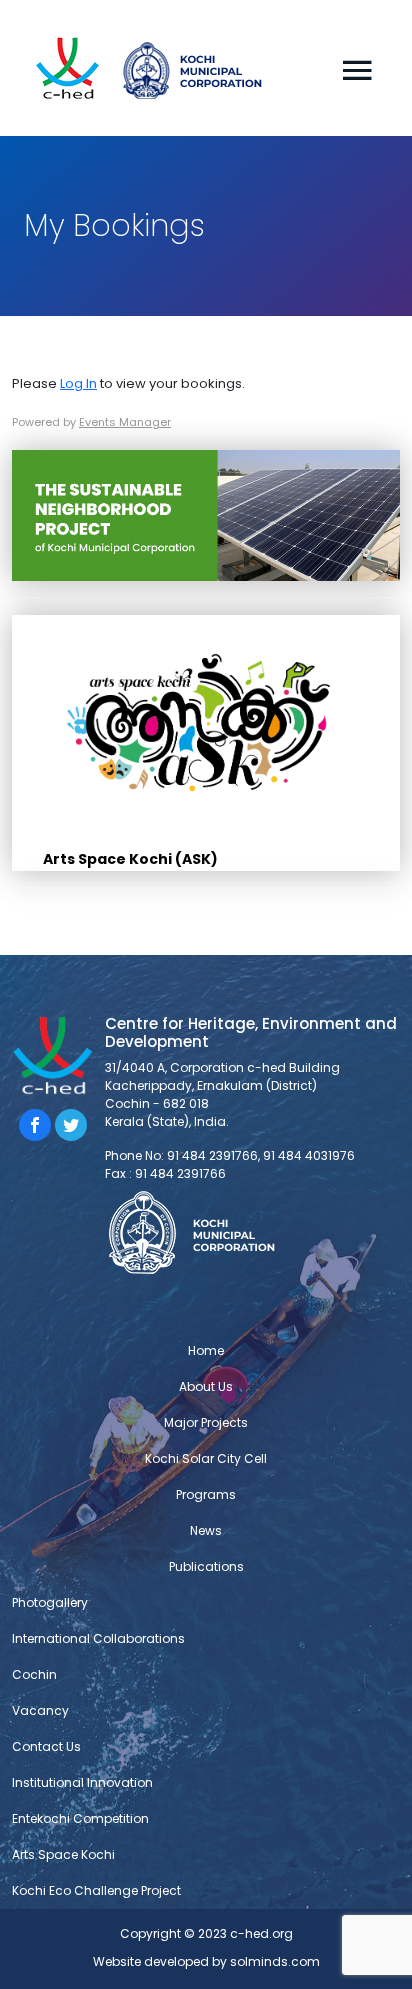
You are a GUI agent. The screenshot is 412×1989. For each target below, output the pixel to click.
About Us (206, 1386)
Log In (78, 383)
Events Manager (125, 422)
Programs (206, 1494)
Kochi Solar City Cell (206, 1458)
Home (206, 1350)
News (206, 1530)
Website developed (151, 1961)
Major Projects (206, 1422)
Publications (206, 1566)
